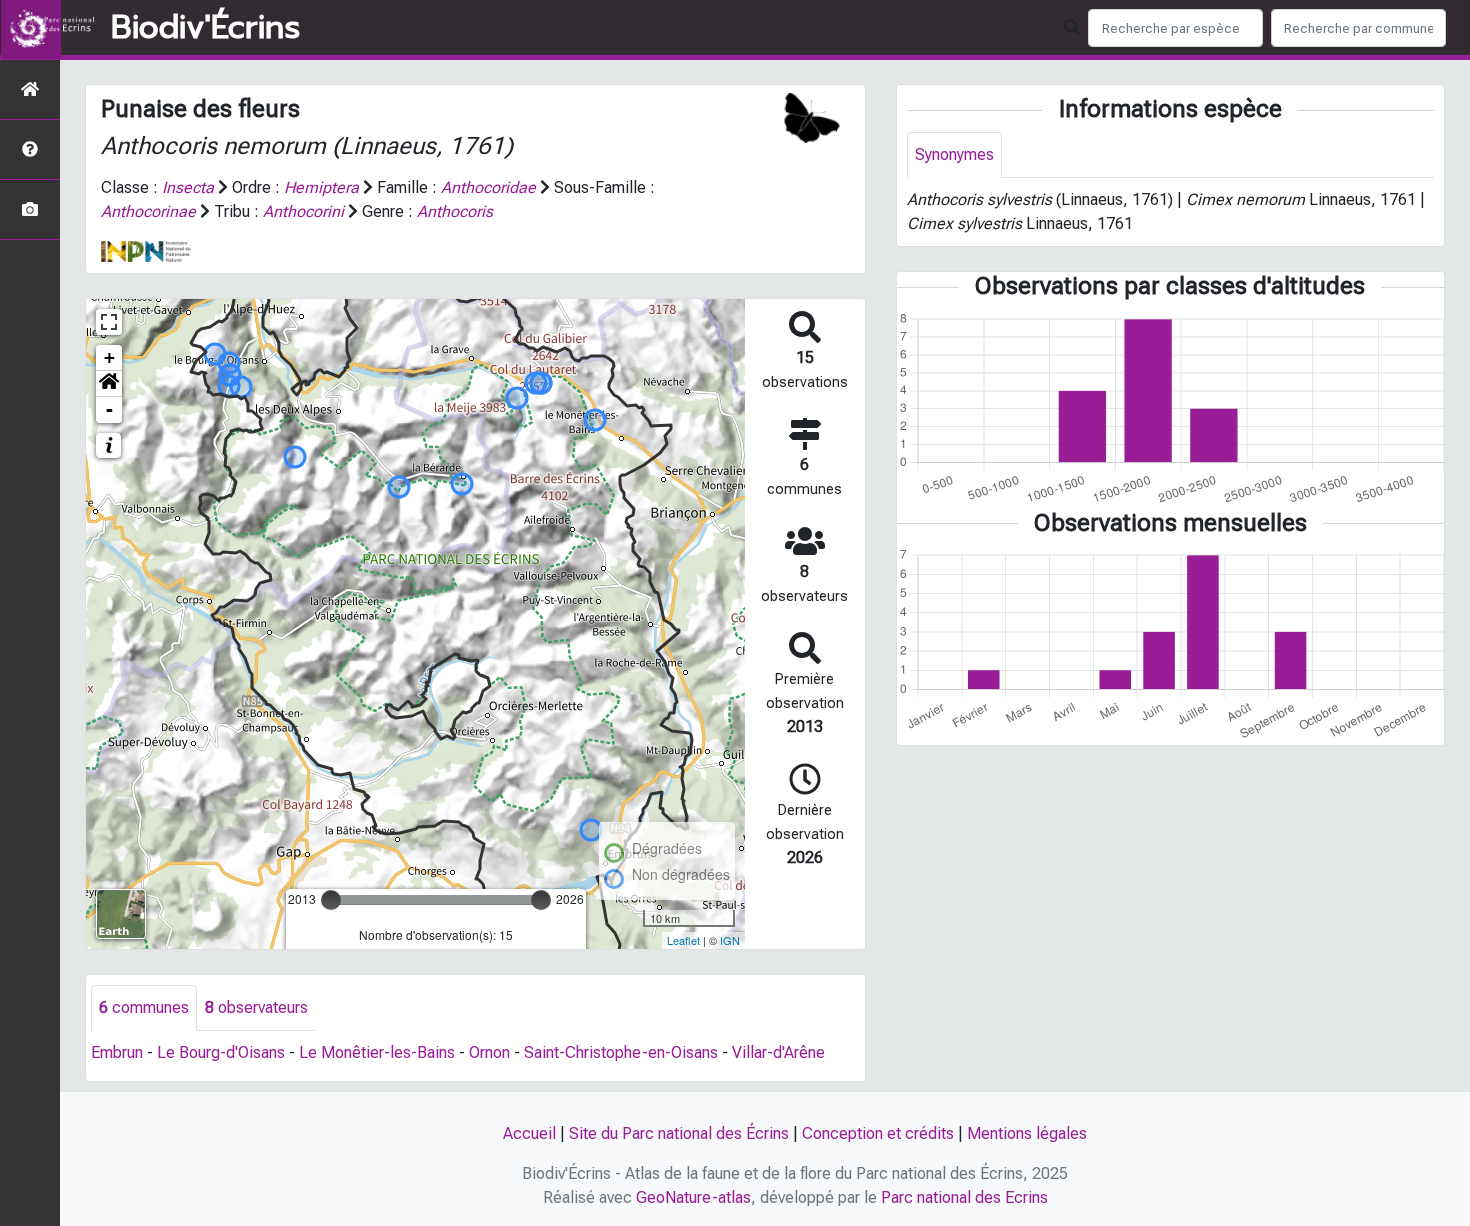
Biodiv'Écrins (205, 28)
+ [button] (109, 357)
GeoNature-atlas (693, 1197)
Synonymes (954, 154)
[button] (109, 384)
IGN (730, 940)
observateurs (256, 1007)
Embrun (117, 1052)
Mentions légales (1027, 1133)
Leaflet (683, 940)
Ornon (489, 1052)
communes (144, 1007)
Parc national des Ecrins (964, 1197)
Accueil (529, 1133)
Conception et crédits (878, 1133)
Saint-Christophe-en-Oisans (621, 1052)
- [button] (109, 409)
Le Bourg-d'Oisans (221, 1052)
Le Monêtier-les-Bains (377, 1052)
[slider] (331, 900)
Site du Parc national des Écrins (679, 1133)
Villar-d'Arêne (778, 1052)
